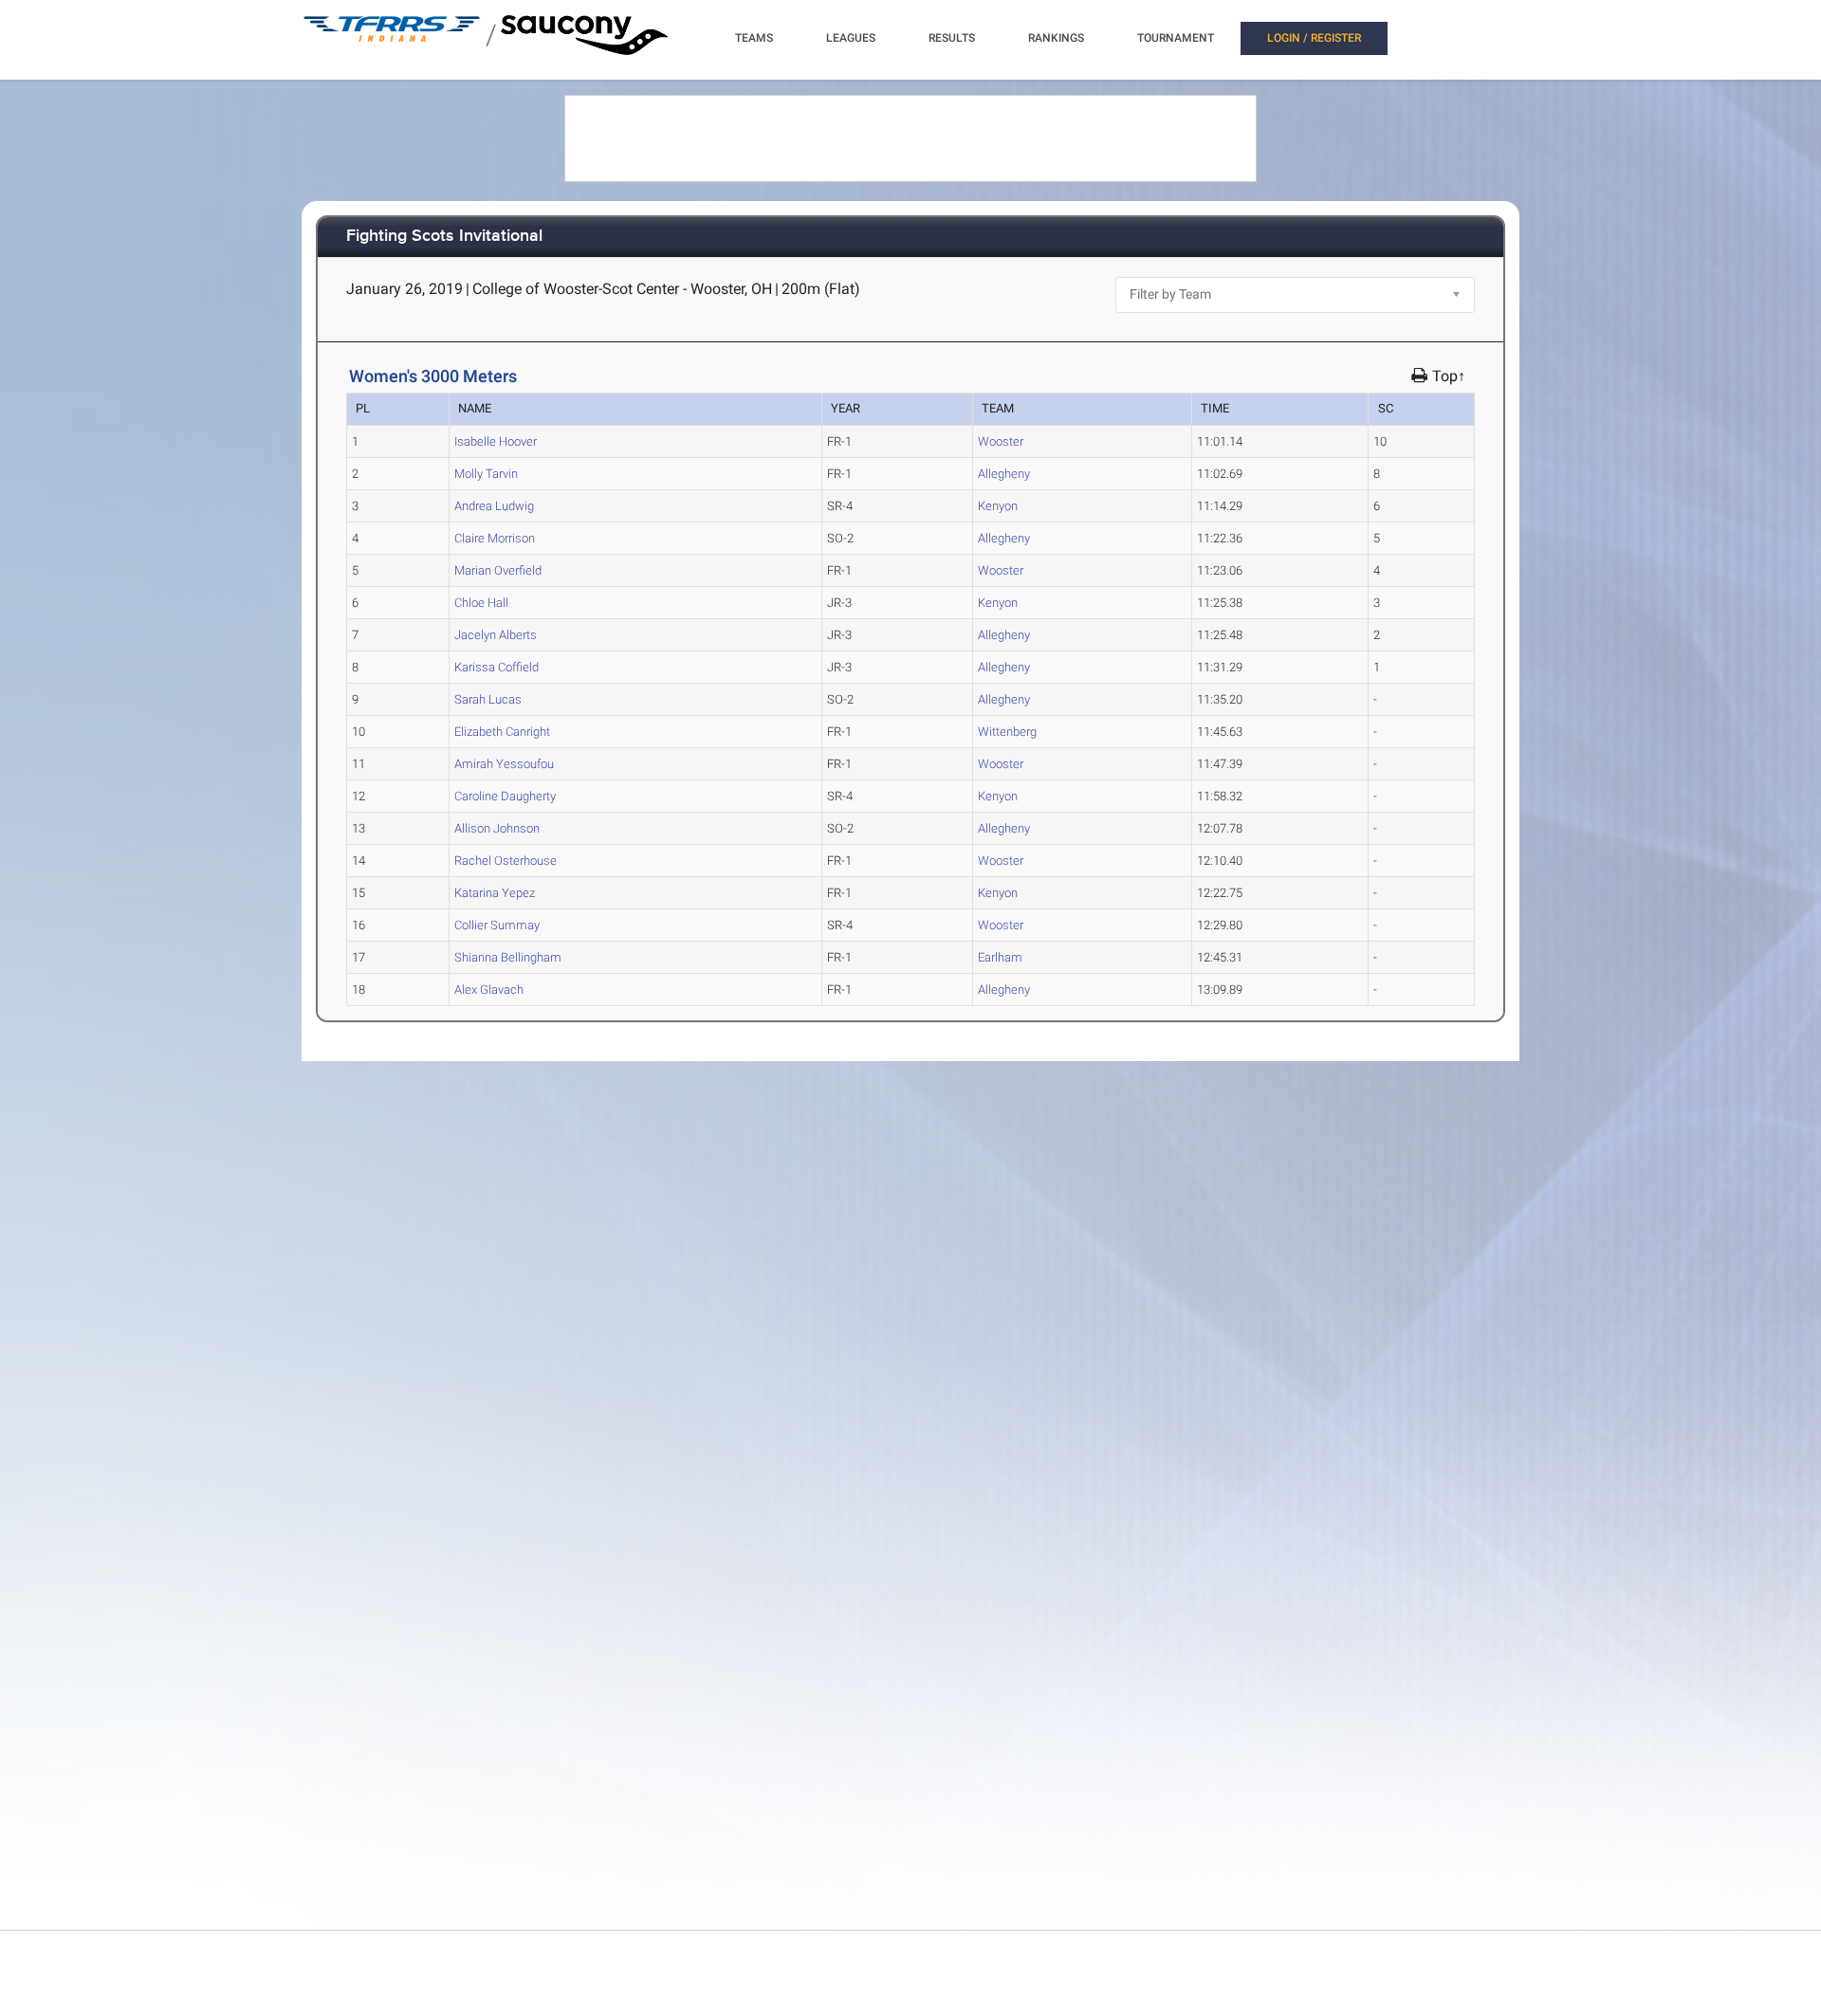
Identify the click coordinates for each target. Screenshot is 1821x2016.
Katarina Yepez (495, 893)
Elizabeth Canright (502, 732)
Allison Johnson (497, 828)
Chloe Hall (481, 603)
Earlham (1000, 957)
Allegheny (1004, 474)
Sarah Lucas (488, 699)
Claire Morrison (495, 538)
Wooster (1001, 441)
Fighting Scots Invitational (444, 237)
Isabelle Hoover (496, 441)
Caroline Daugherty (505, 796)
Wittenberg (1007, 732)
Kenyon (998, 506)
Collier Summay (497, 925)
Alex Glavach (489, 990)
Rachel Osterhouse (506, 861)
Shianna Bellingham (508, 957)
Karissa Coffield (497, 667)
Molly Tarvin (486, 474)
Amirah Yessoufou (504, 764)
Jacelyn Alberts (496, 635)
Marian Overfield (498, 570)
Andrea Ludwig (494, 506)
